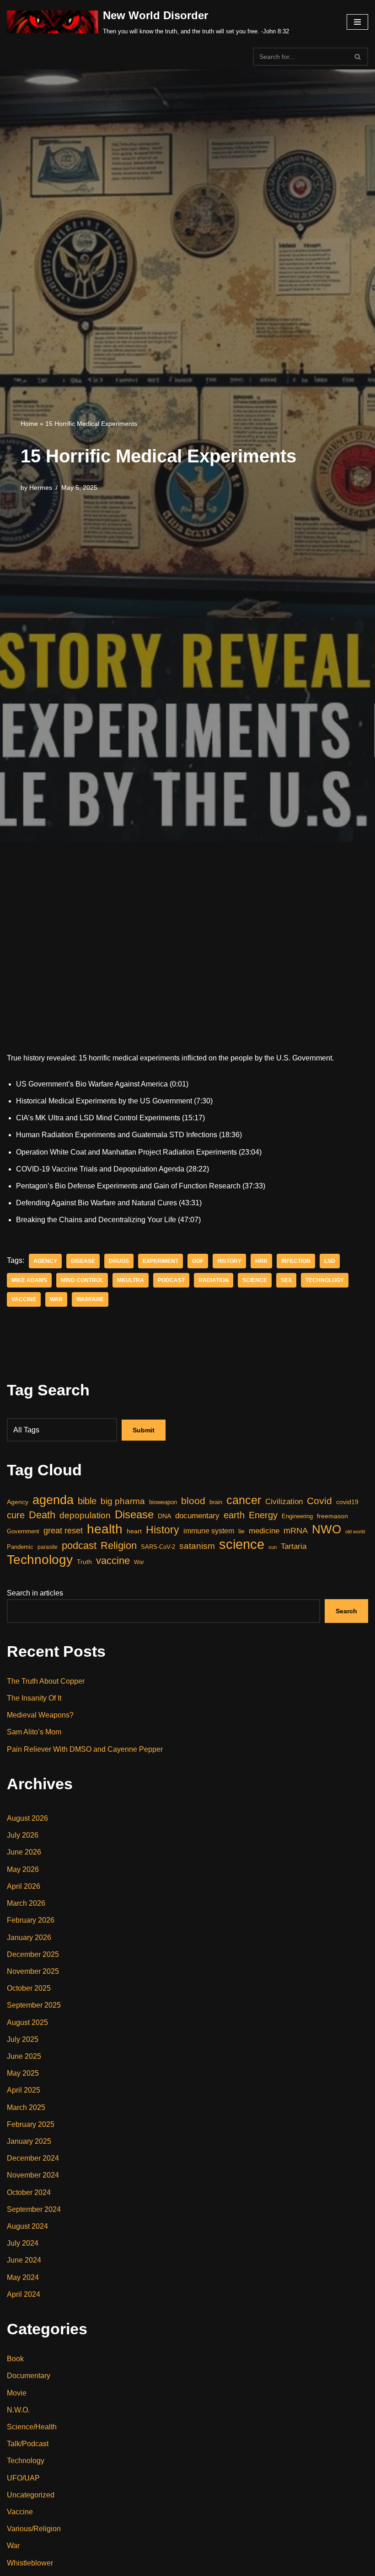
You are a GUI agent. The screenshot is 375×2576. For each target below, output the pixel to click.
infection (296, 1261)
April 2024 (24, 2294)
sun (273, 1547)
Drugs (119, 1261)
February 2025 (31, 2124)
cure (16, 1515)
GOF (198, 1261)
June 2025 (24, 2056)
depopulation (85, 1515)
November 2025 (33, 1971)
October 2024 (29, 2192)
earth (234, 1515)
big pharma (123, 1501)
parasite (48, 1547)
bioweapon (163, 1502)
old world (355, 1532)
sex (286, 1280)
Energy (263, 1515)
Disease (83, 1261)
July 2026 (23, 1835)
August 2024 (27, 2226)
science (255, 1280)
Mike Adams (29, 1280)
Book (15, 2359)
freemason (332, 1516)
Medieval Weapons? (40, 1715)
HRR (261, 1261)
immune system (209, 1531)
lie (241, 1531)
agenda (53, 1500)
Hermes (41, 488)
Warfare (90, 1299)
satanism (197, 1546)
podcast (171, 1280)
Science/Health (32, 2427)
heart (134, 1531)
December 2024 (33, 2158)
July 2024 (23, 2243)
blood (193, 1501)
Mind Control (82, 1280)
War (56, 1299)
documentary (197, 1516)
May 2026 (23, 1869)
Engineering (297, 1516)
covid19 (347, 1502)
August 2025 (27, 2022)
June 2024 (24, 2260)
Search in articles (35, 1593)
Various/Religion (34, 2529)
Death (42, 1515)
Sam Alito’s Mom (34, 1732)
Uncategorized (31, 2495)
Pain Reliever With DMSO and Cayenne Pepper (85, 1749)
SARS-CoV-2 (158, 1547)
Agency (45, 1261)
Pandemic (20, 1547)
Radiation (214, 1280)
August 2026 (27, 1818)
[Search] (358, 57)
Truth (84, 1562)
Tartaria (294, 1546)
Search (346, 1611)
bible (87, 1501)
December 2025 (33, 1954)
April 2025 (24, 2090)
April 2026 (24, 1886)
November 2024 (33, 2175)
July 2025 (23, 2039)
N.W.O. (18, 2410)
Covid (319, 1501)
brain (216, 1502)
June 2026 (24, 1852)
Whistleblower (30, 2563)
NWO (327, 1529)
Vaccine (20, 2512)
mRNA (296, 1531)
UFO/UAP (23, 2478)
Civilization (284, 1502)
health (105, 1529)
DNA (164, 1516)
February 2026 (31, 1920)
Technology (325, 1280)
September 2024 (34, 2209)
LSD (330, 1261)
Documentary (29, 2376)
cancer (244, 1500)
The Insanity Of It (34, 1698)
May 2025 (23, 2073)
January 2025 (29, 2141)
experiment (161, 1261)
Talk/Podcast (28, 2444)
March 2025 (26, 2107)
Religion (119, 1545)
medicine (264, 1531)
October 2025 (29, 1988)
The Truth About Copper (46, 1681)
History (229, 1261)
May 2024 (23, 2277)
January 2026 (29, 1937)
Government (23, 1531)
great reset (63, 1531)
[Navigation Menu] (357, 22)
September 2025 (34, 2005)
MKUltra (131, 1280)
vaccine (24, 1299)
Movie (17, 2393)
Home (29, 424)
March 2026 (26, 1903)
